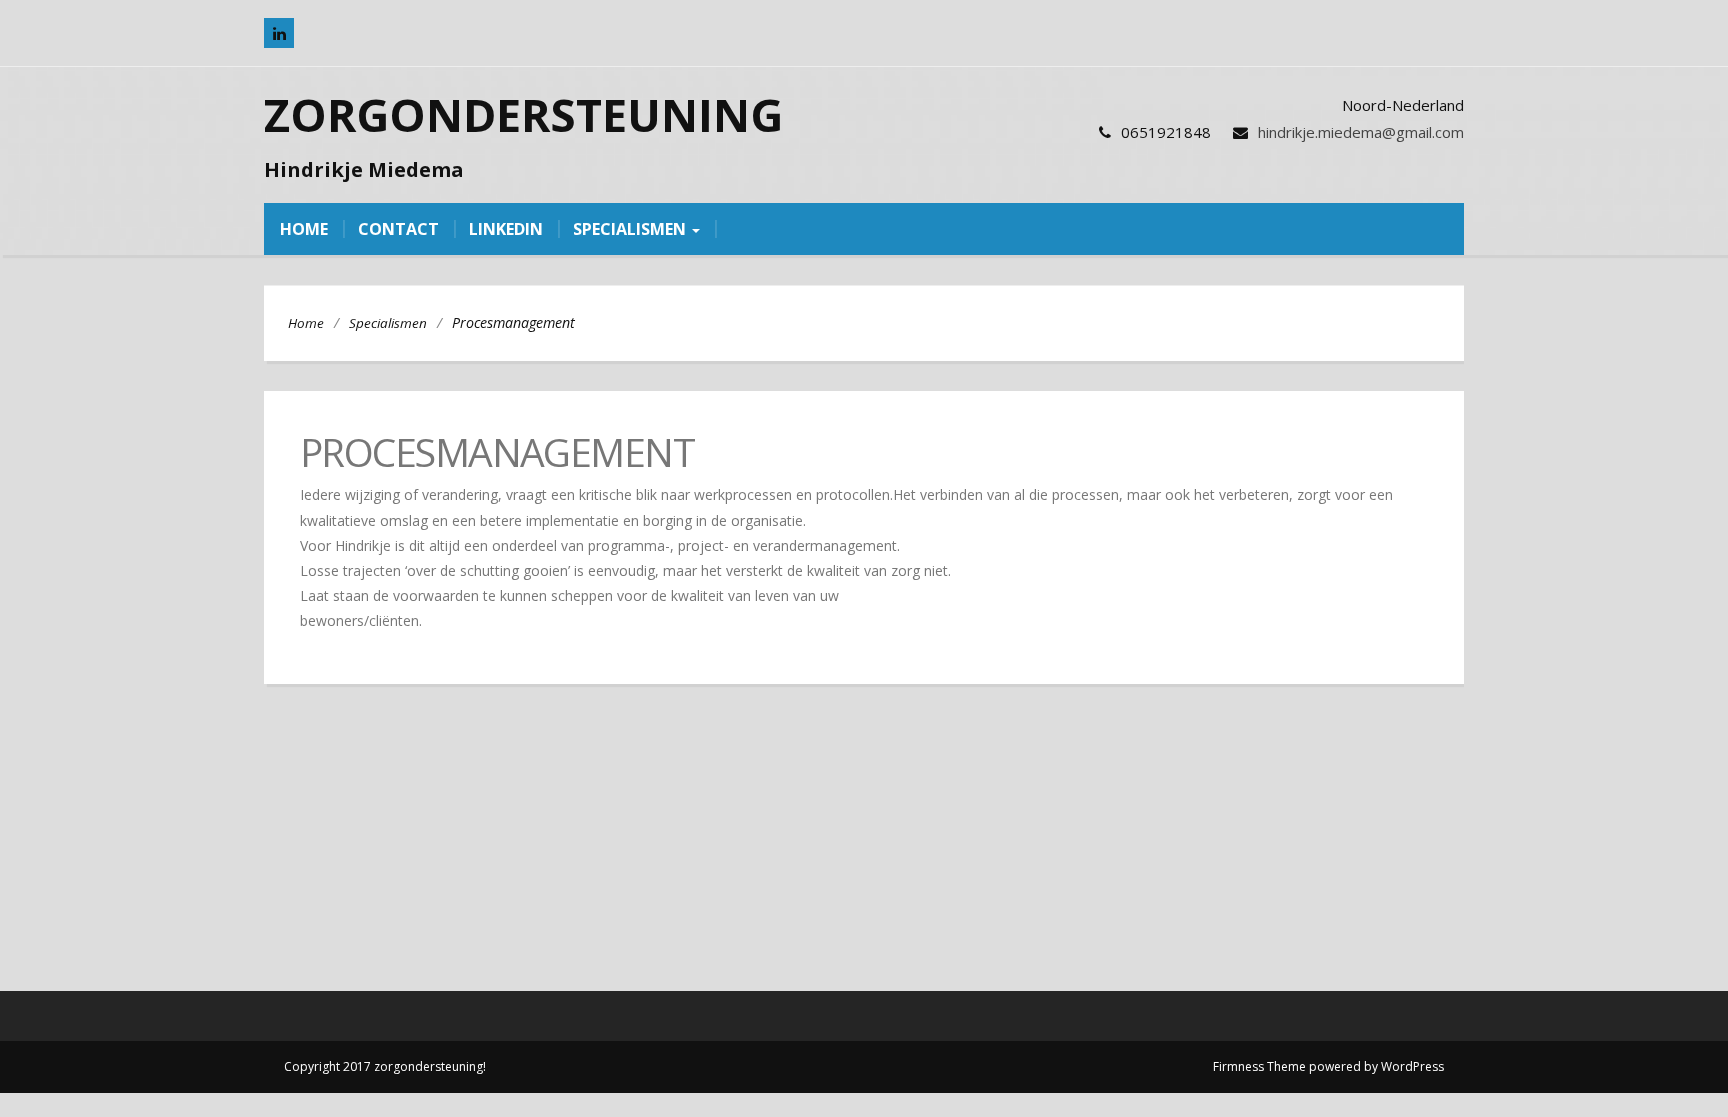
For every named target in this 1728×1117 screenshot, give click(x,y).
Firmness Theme (1259, 1066)
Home (306, 323)
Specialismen (631, 229)
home (304, 229)
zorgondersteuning (523, 114)
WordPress (1412, 1066)
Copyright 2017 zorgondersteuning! (385, 1066)
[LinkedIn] (279, 33)
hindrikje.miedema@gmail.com (1361, 132)
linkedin (506, 229)
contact (398, 229)
